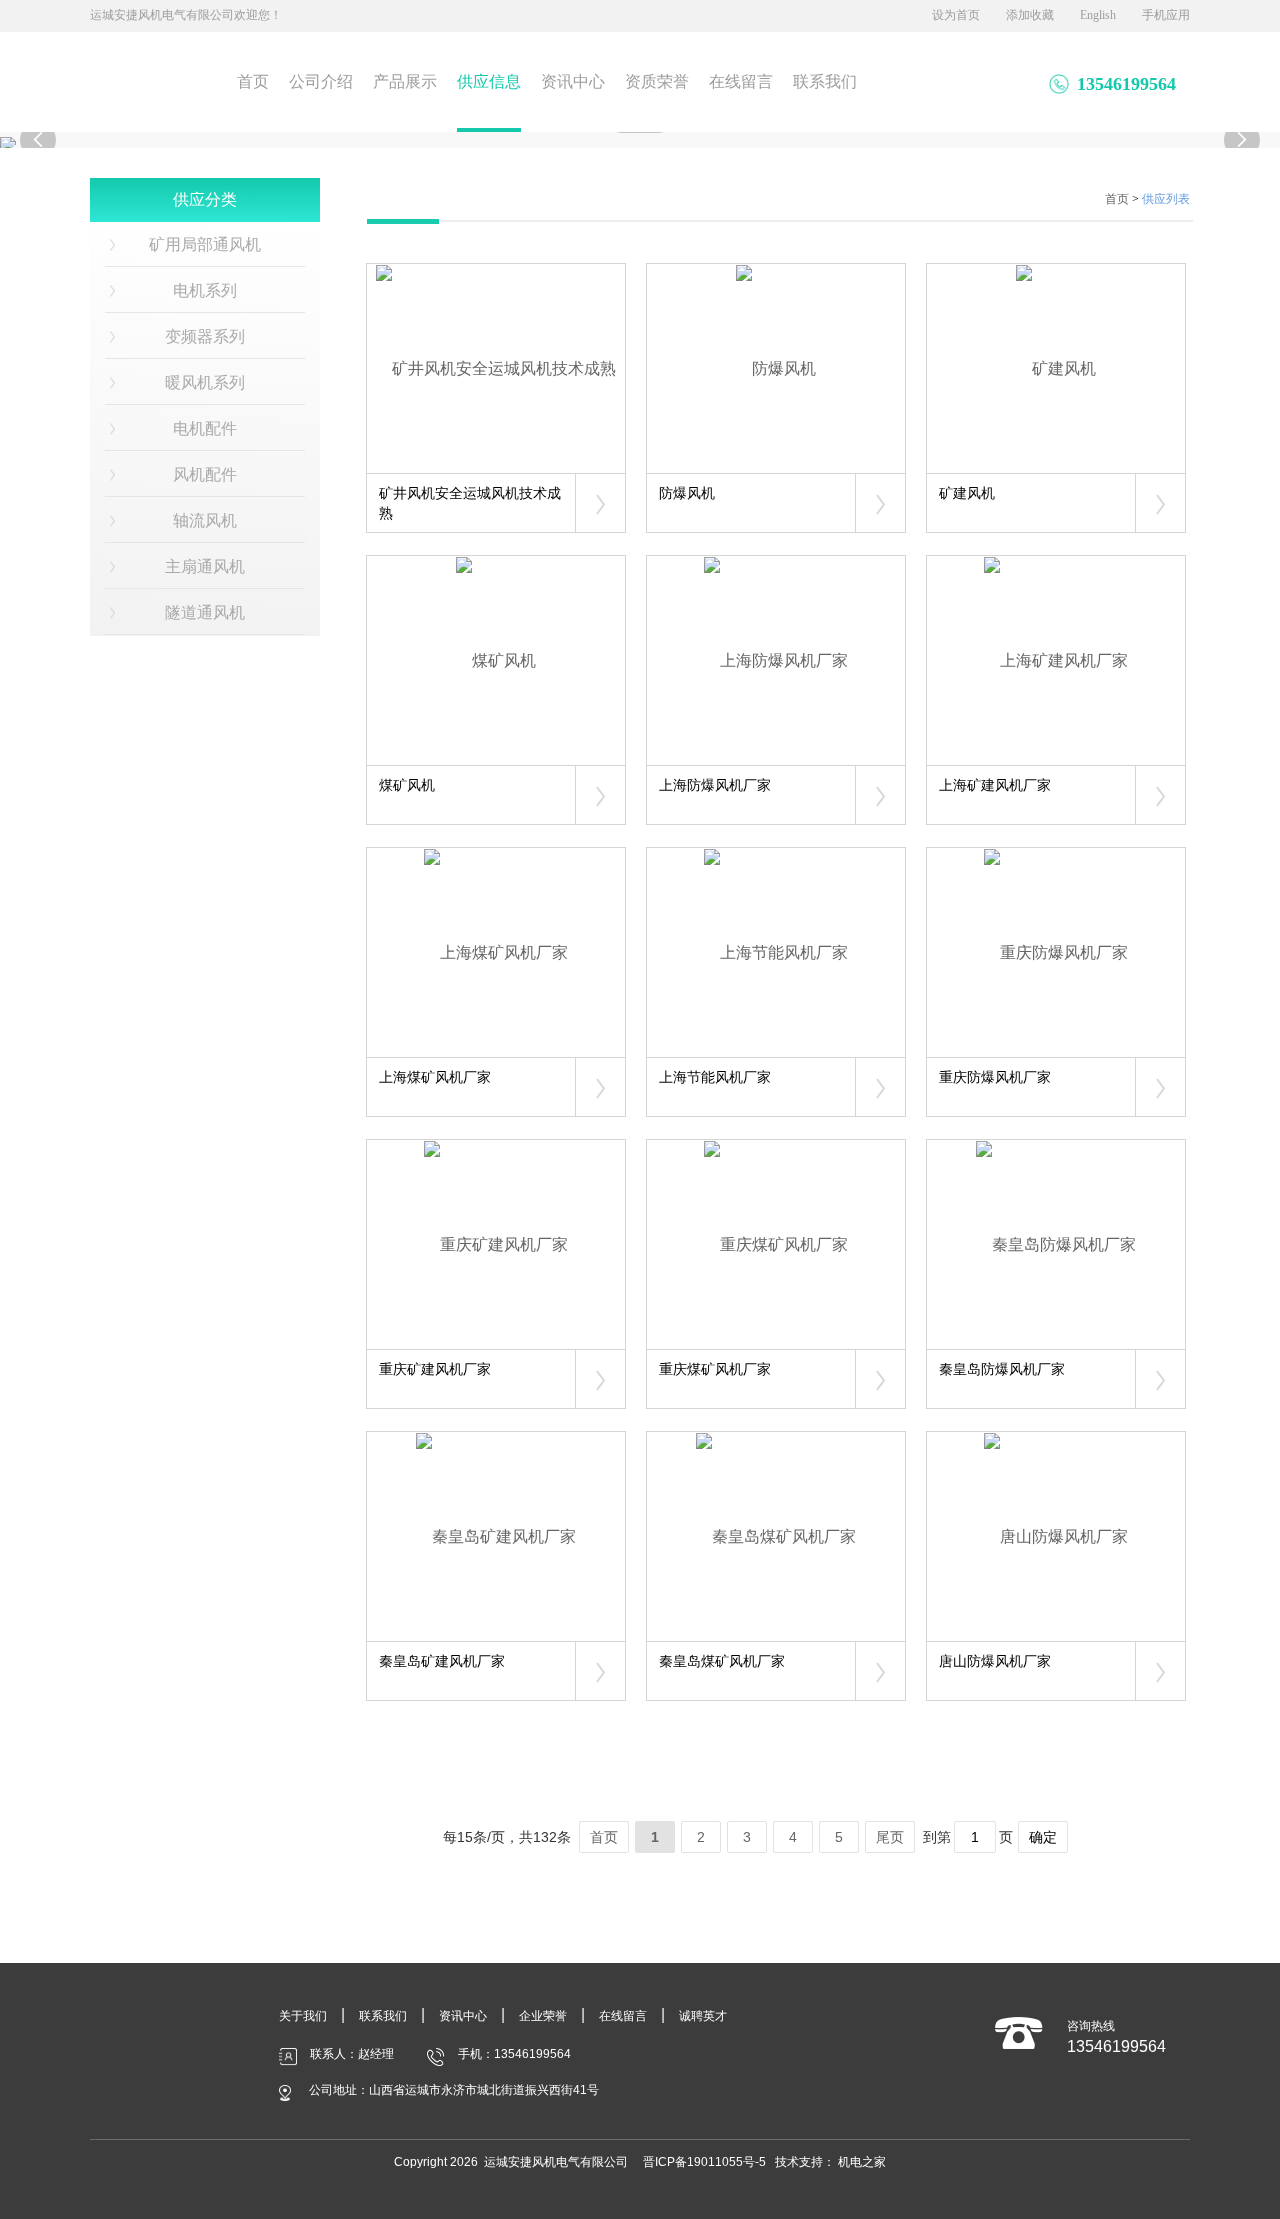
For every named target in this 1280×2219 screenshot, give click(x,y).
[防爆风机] (776, 368)
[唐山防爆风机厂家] (1056, 1536)
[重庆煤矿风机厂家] (776, 1244)
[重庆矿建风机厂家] (496, 1244)
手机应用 (1166, 15)
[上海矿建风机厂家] (1056, 660)
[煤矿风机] (496, 660)
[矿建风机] (1056, 368)
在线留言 (741, 81)
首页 (253, 81)
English (1098, 15)
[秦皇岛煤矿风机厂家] (776, 1536)
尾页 (890, 1837)
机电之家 (862, 2162)
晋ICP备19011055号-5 (704, 2162)
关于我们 (303, 2016)
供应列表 (1166, 199)
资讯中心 (573, 81)
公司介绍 (321, 81)
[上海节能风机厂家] (776, 952)
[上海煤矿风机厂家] (496, 952)
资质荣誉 (657, 81)
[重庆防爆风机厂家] (1056, 952)
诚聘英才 (703, 2016)
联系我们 (825, 81)
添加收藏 (1030, 15)
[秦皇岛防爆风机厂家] (1056, 1244)
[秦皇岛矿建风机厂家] (496, 1536)
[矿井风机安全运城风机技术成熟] (496, 368)
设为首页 (956, 15)
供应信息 (489, 81)
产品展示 (405, 81)
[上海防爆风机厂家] (776, 660)
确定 (1043, 1837)
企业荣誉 (543, 2016)
